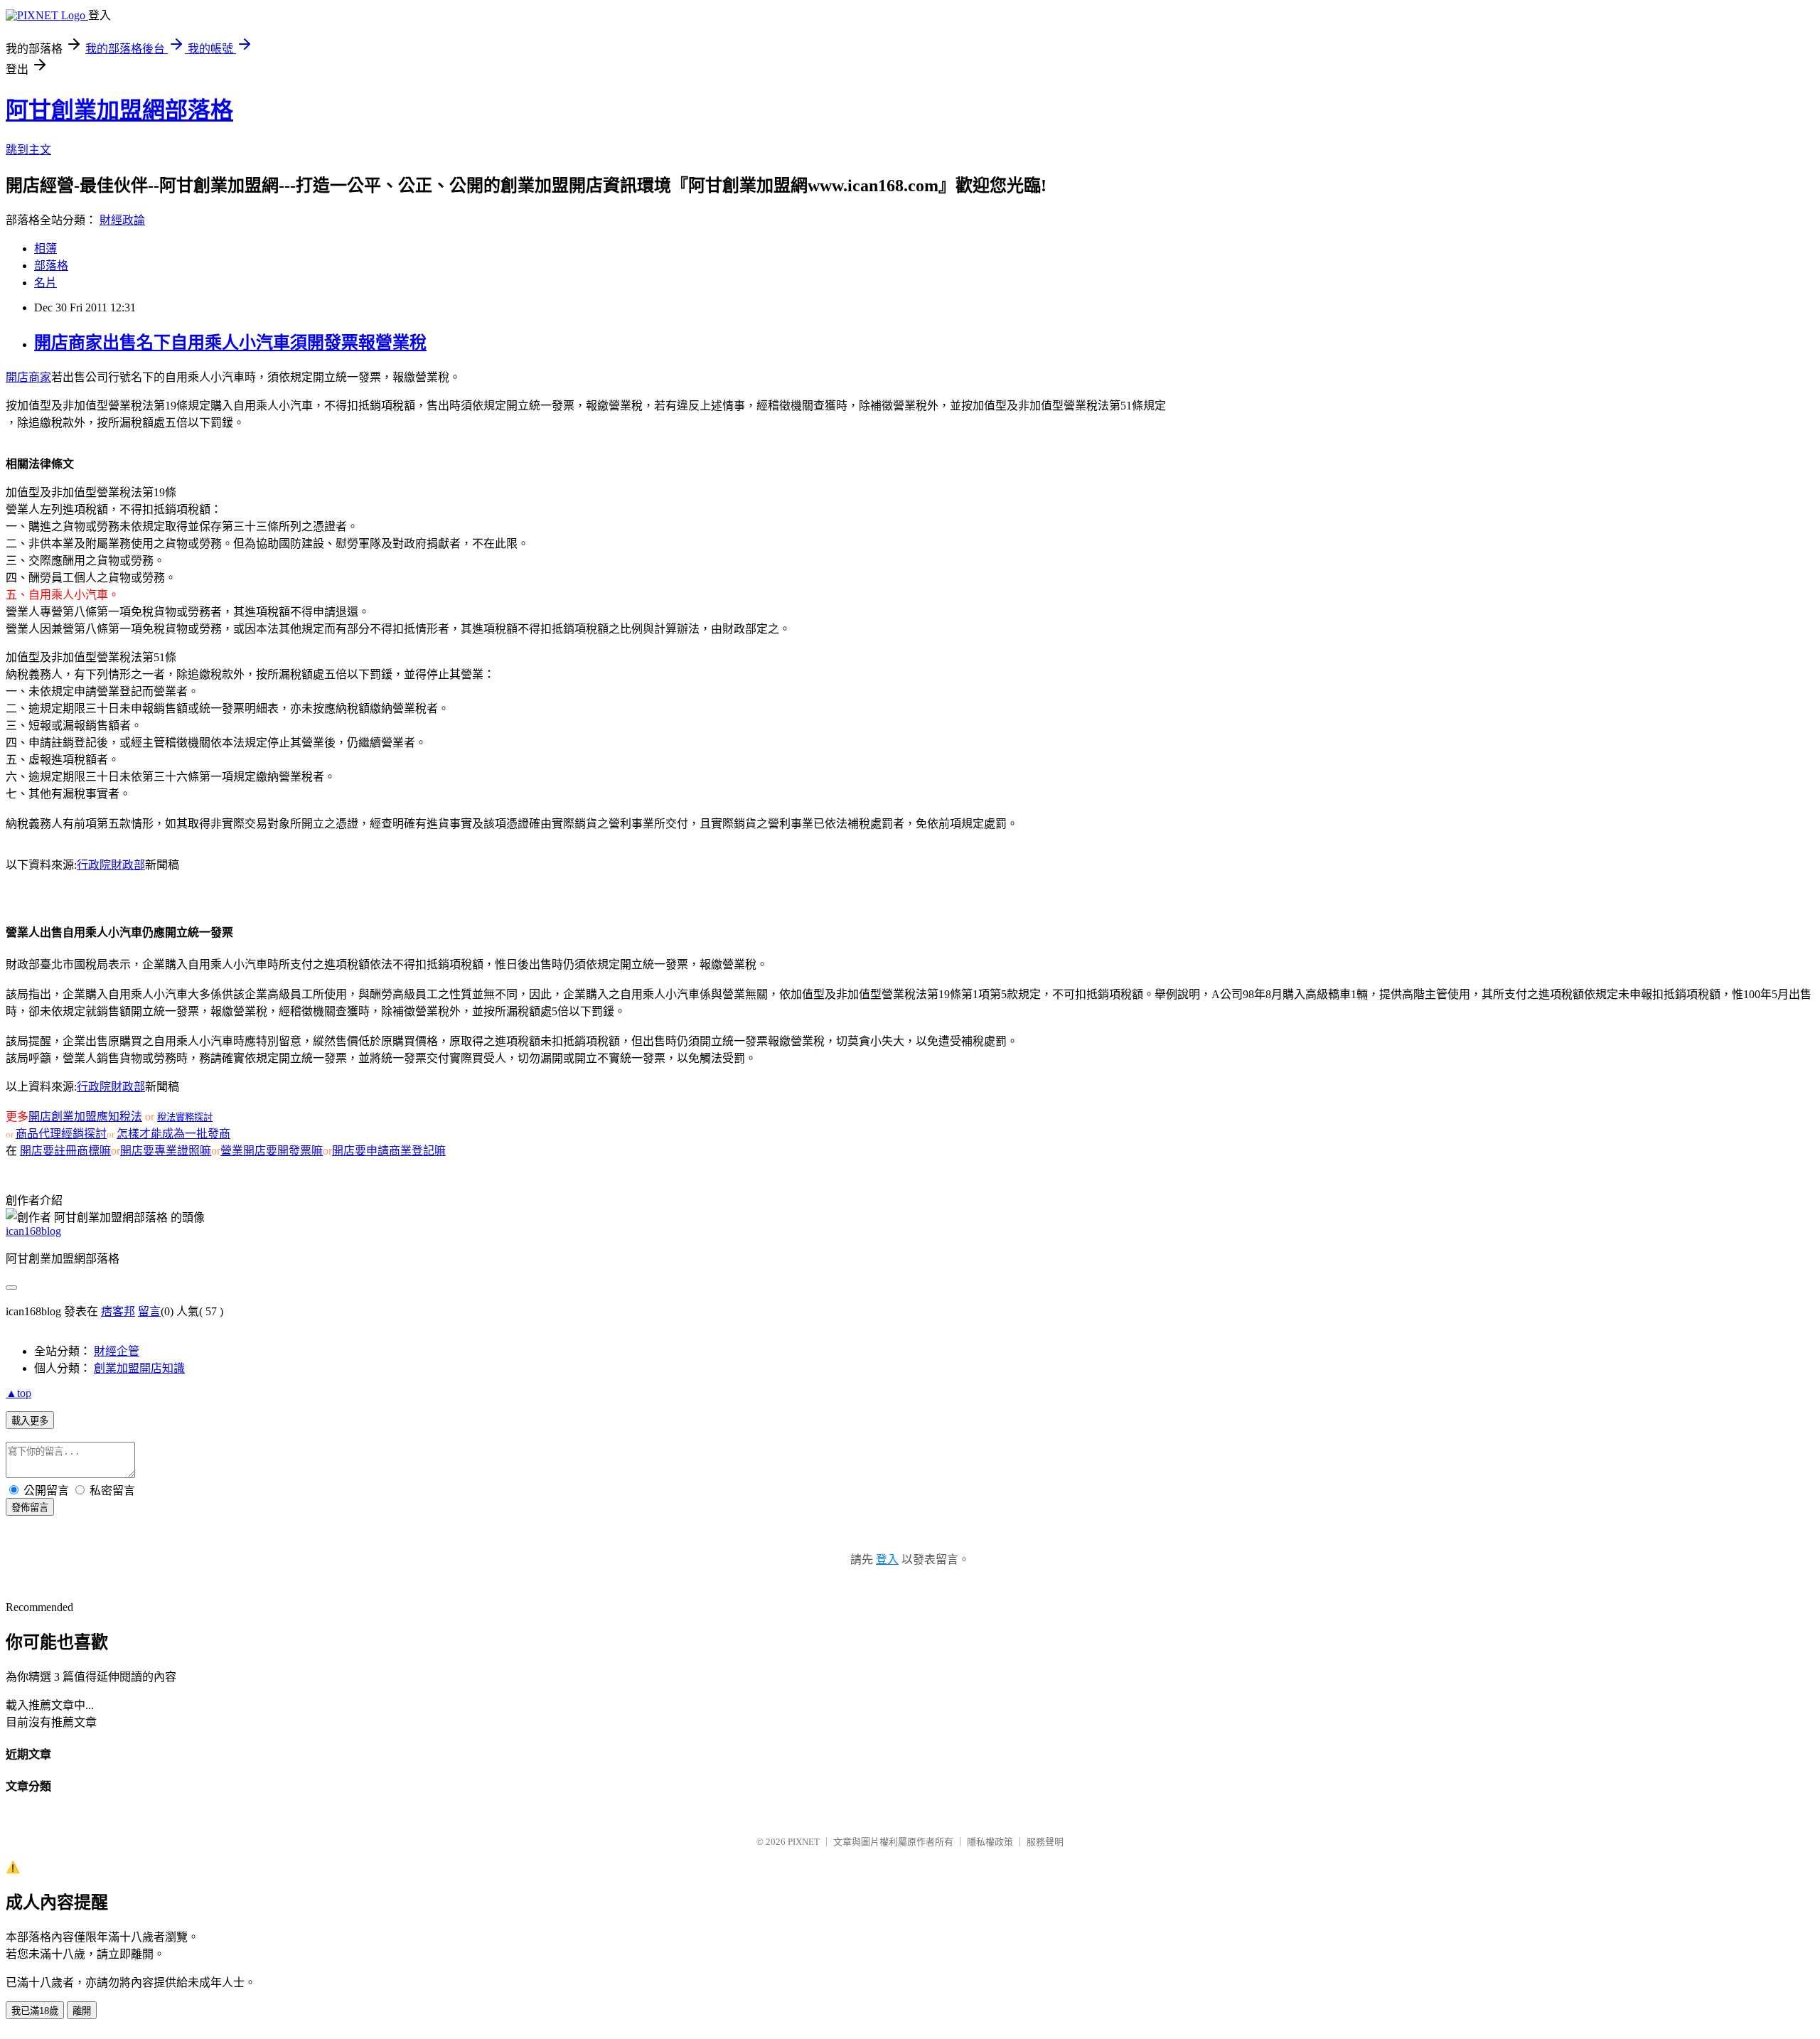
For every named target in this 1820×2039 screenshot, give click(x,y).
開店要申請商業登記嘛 (389, 1151)
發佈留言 (30, 1508)
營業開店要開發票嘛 (272, 1151)
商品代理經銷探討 (61, 1134)
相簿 (45, 248)
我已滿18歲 (35, 2011)
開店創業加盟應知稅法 (85, 1117)
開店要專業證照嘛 (166, 1151)
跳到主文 (28, 150)
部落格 (51, 266)
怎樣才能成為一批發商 (173, 1134)
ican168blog (33, 1231)
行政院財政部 (111, 865)
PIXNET (804, 1842)
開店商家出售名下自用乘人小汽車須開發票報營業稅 (230, 343)
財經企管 (117, 1351)
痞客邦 (118, 1311)
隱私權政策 (990, 1842)
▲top (18, 1393)
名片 (45, 283)
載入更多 (30, 1421)
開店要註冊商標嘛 (65, 1151)
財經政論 (122, 220)
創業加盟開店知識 (139, 1368)
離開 (82, 2011)
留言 (149, 1311)
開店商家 (28, 377)
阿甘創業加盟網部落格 (119, 110)
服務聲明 (1045, 1842)
